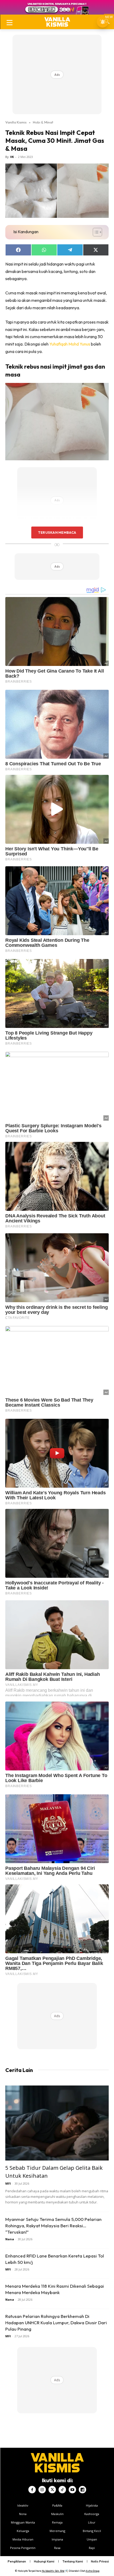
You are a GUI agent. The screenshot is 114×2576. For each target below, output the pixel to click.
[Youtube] (72, 2490)
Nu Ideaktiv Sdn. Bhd (53, 2571)
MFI (8, 2183)
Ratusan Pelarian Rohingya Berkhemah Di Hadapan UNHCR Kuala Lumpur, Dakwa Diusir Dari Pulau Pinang (56, 2323)
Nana (10, 2239)
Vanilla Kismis (16, 122)
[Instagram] (42, 2490)
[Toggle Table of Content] (95, 232)
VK (12, 157)
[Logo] (57, 22)
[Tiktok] (62, 2490)
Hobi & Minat (43, 122)
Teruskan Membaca (57, 532)
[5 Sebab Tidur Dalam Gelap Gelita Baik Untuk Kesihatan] (57, 2123)
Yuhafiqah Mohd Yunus (70, 344)
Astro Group (93, 2571)
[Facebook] (32, 2490)
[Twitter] (52, 2490)
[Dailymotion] (82, 2490)
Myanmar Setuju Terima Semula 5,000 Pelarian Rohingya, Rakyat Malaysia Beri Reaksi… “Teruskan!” (53, 2226)
